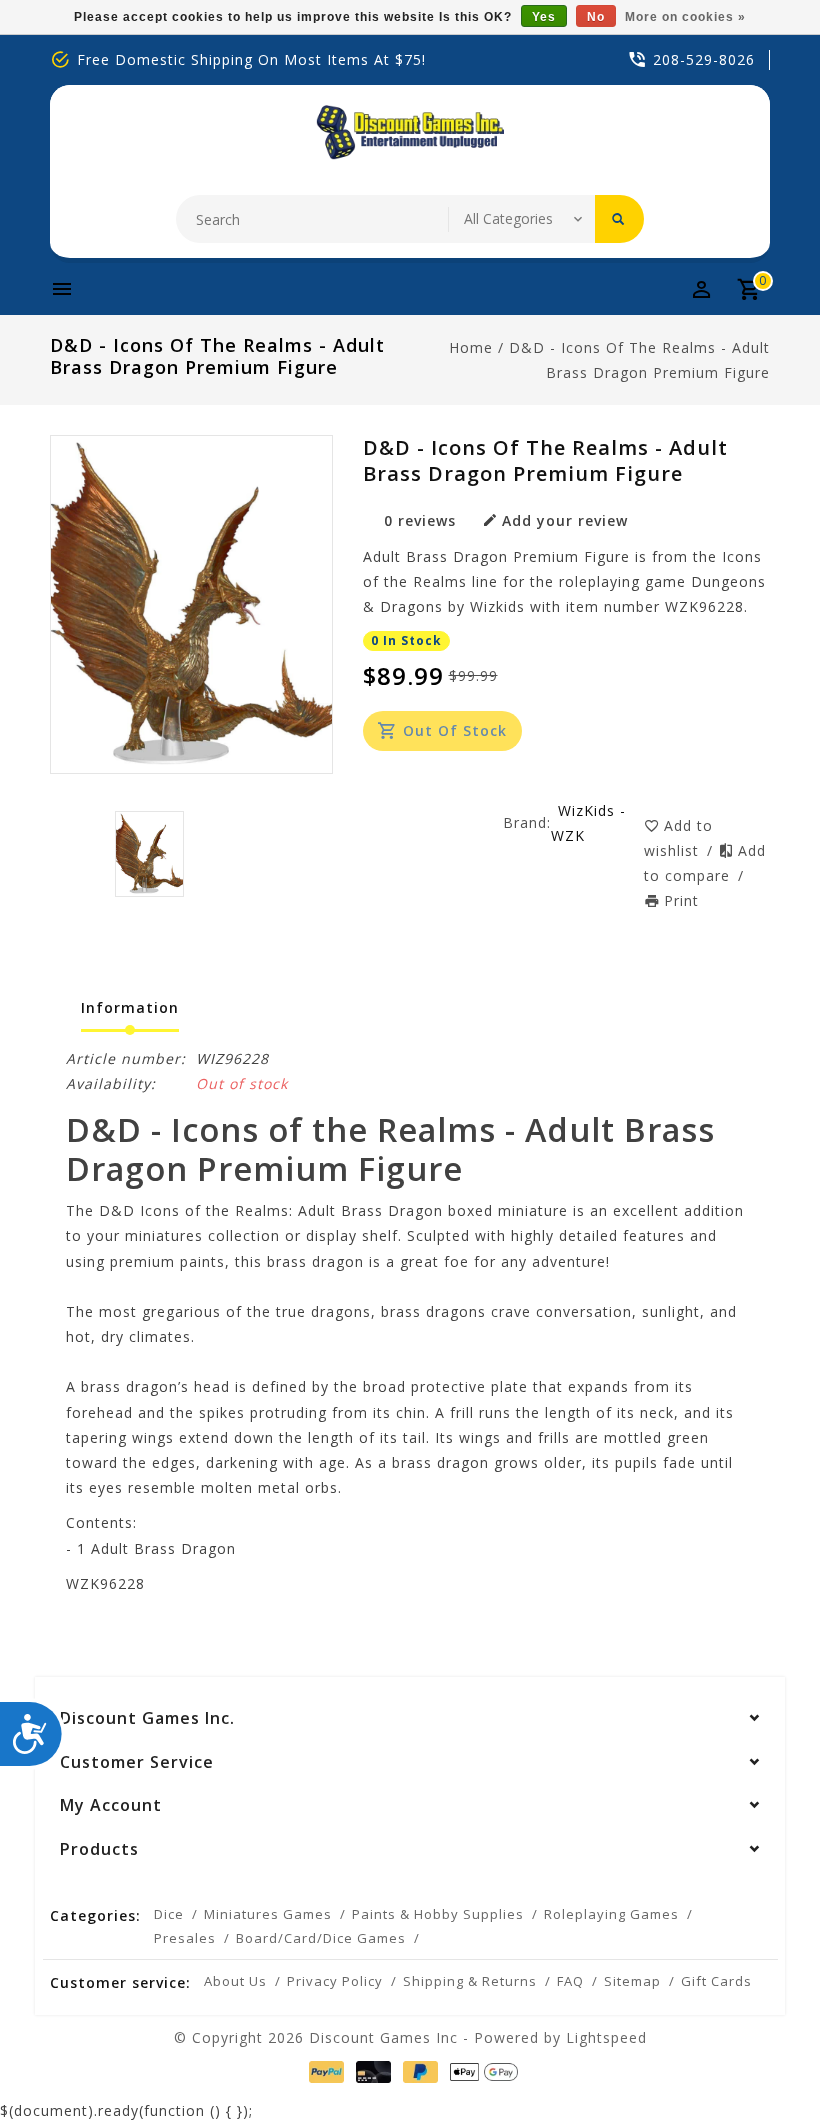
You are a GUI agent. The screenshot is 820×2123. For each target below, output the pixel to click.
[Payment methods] (323, 2072)
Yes (544, 17)
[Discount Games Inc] (409, 132)
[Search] (619, 219)
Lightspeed (606, 2037)
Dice (169, 1914)
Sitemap (632, 1981)
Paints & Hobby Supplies (438, 1914)
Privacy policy (335, 1981)
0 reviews (420, 520)
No (596, 17)
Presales (185, 1938)
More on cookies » (685, 17)
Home (471, 347)
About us (235, 1981)
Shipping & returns (470, 1981)
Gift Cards (716, 1981)
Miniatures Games (268, 1914)
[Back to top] (760, 2063)
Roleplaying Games (611, 1914)
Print (681, 900)
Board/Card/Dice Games (321, 1938)
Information (130, 1007)
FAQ (570, 1981)
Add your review (565, 520)
